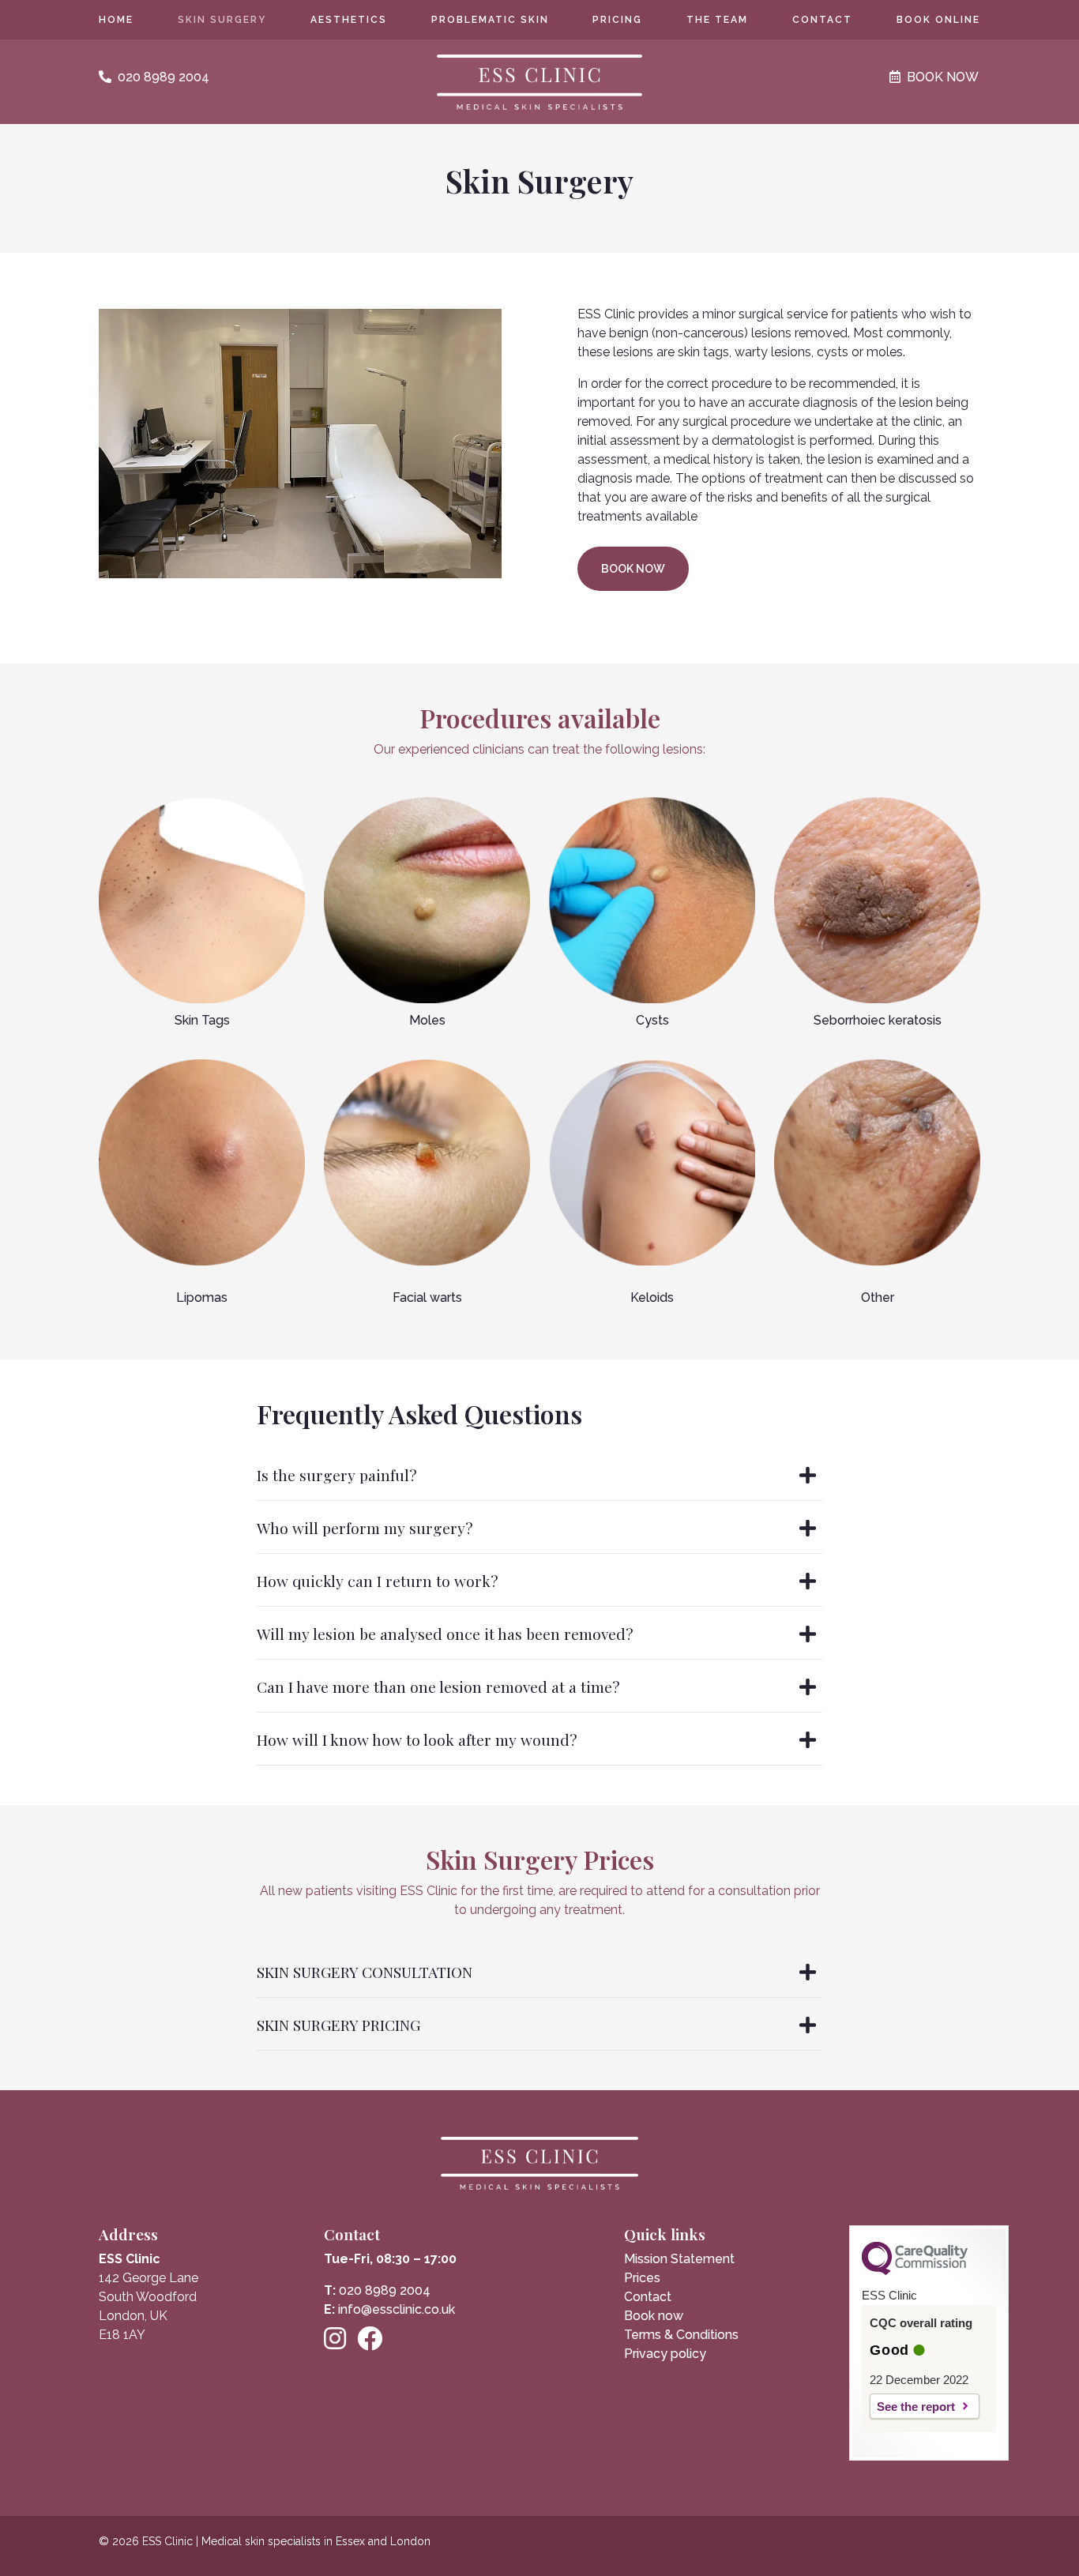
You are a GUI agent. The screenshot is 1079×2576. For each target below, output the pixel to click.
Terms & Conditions (681, 2335)
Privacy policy (665, 2354)
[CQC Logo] (915, 2271)
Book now (654, 2316)
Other (878, 1297)
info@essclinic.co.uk (397, 2309)
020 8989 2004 (385, 2290)
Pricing (617, 20)
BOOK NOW (633, 569)
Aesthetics (349, 20)
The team (717, 20)
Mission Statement (679, 2259)
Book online (938, 20)
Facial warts (427, 1297)
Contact (822, 20)
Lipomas (202, 1297)
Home (116, 20)
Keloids (652, 1297)
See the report (916, 2407)
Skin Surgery (222, 20)
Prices (642, 2278)
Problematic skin (490, 20)
